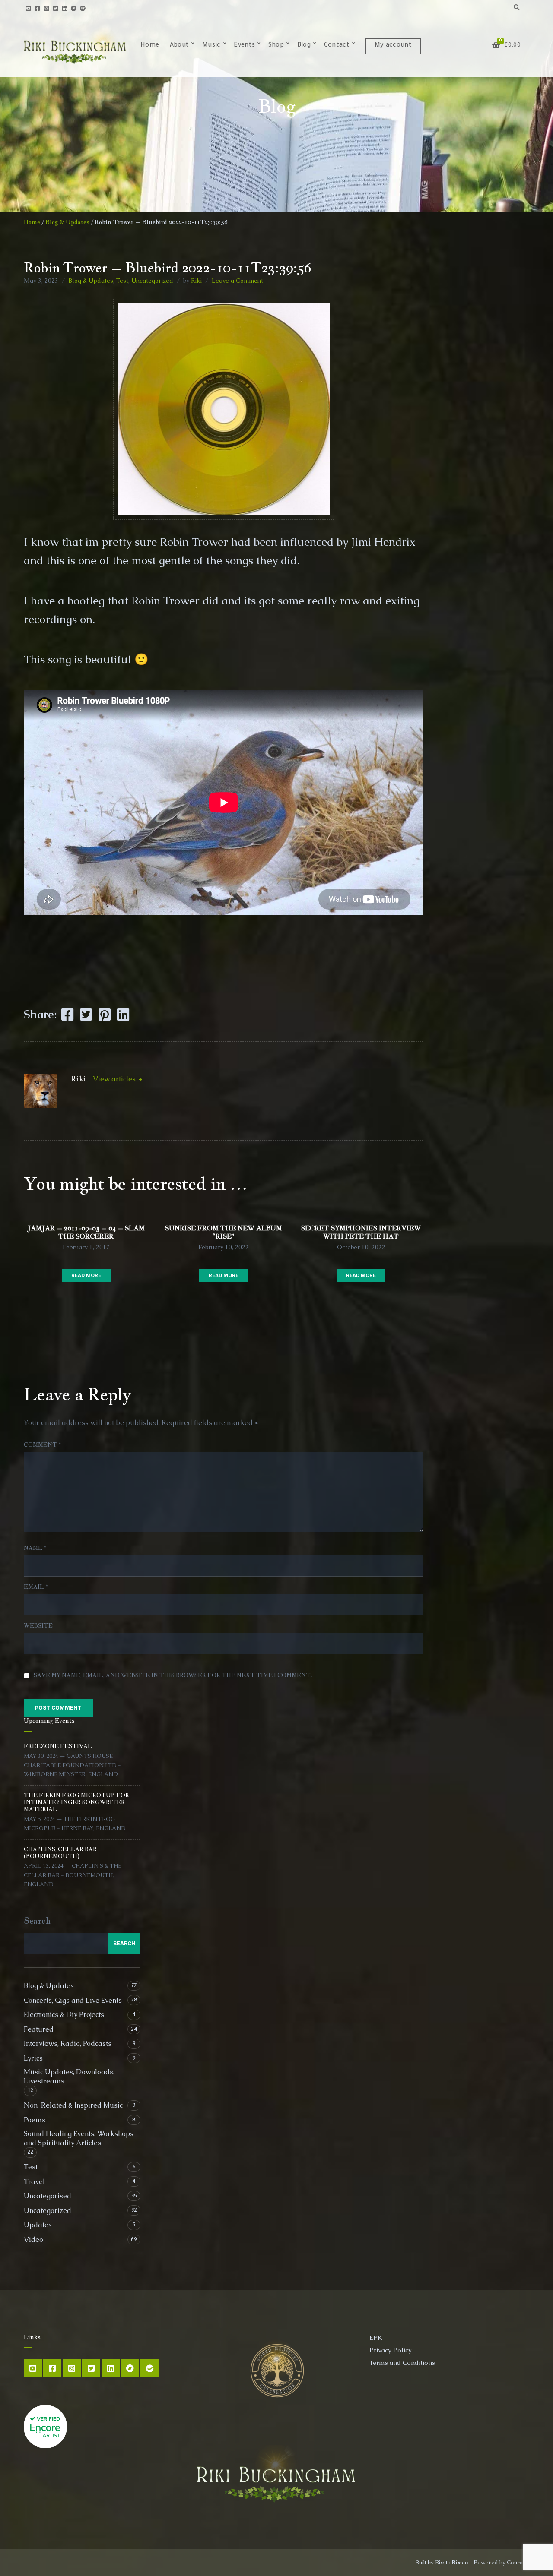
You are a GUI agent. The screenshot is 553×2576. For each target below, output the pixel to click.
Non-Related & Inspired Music (73, 2105)
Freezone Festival (58, 1746)
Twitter (56, 8)
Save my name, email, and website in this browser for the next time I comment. (173, 1675)
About (180, 46)
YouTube (28, 8)
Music (211, 46)
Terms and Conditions (402, 2363)
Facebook (37, 8)
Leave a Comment (237, 281)
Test (122, 281)
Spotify (83, 8)
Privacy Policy (391, 2350)
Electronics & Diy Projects (64, 2015)
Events (244, 46)
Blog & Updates (67, 222)
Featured (39, 2029)
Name (35, 1548)
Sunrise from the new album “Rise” (224, 1232)
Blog (304, 46)
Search (37, 1921)
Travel (34, 2182)
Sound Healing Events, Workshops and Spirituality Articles (79, 2138)
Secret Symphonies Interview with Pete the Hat (361, 1232)
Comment (42, 1445)
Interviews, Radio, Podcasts (68, 2043)
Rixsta (460, 2562)
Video (33, 2239)
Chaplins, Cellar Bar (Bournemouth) (60, 1853)
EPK (376, 2337)
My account (393, 46)
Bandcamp (74, 8)
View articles (115, 1079)
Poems (35, 2120)
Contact (337, 46)
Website (38, 1626)
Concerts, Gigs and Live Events (73, 2000)
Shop (276, 46)
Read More (86, 1275)
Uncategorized (152, 281)
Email (36, 1587)
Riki (196, 281)
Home (150, 46)
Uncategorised (48, 2196)
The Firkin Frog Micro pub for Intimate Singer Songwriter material (76, 1802)
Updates (38, 2225)
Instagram (46, 8)
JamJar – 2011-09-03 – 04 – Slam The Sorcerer (86, 1232)
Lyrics (33, 2058)
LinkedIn (65, 8)
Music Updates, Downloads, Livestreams (69, 2077)
